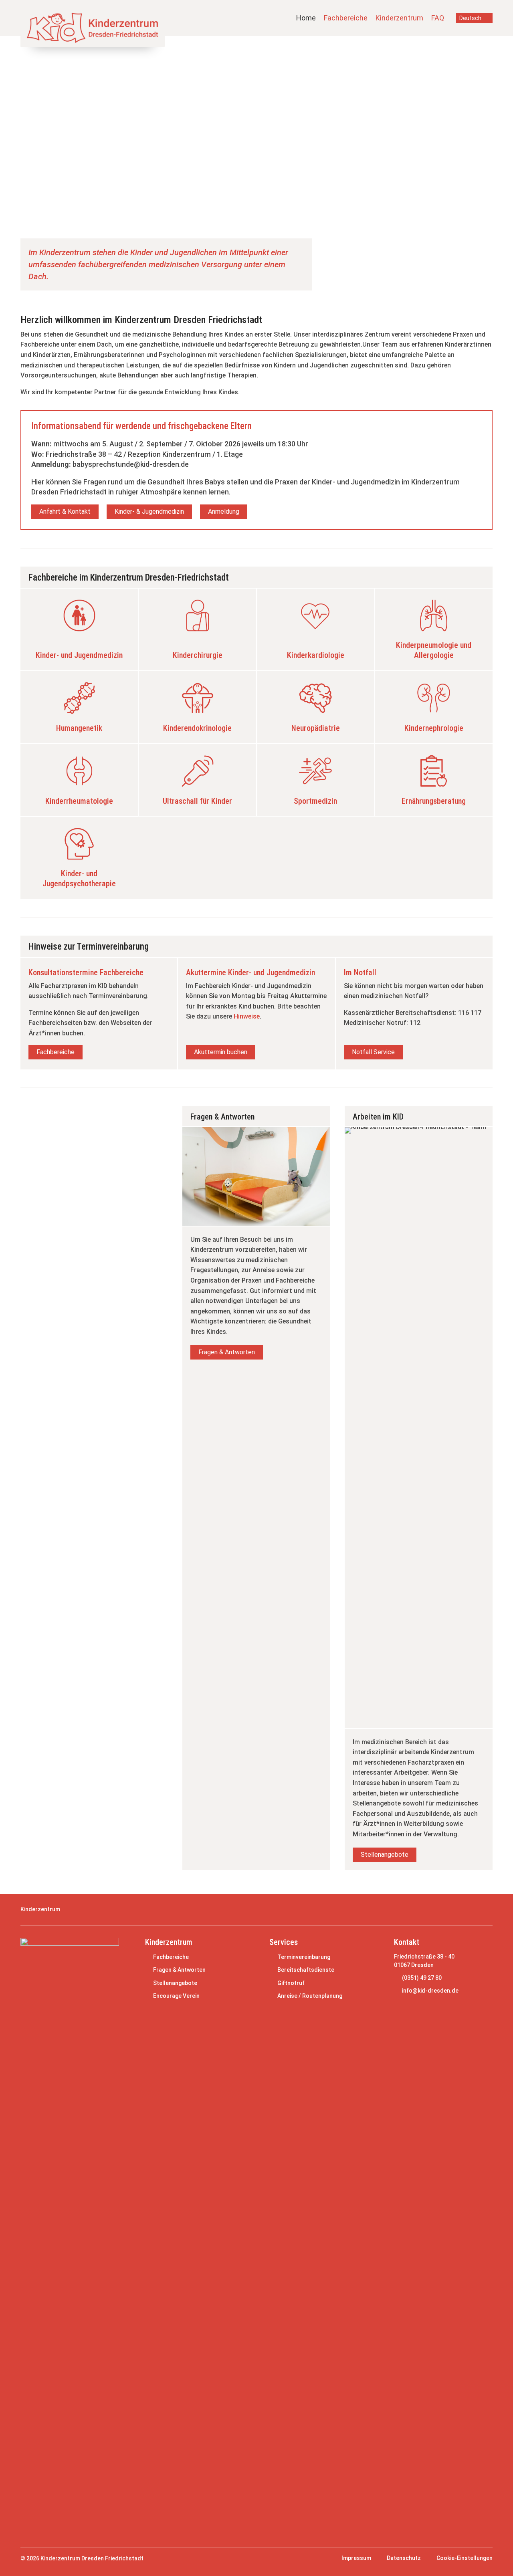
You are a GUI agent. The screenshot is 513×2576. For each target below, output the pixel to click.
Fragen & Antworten (227, 1352)
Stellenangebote (385, 1855)
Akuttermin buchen (221, 1052)
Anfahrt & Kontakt (65, 511)
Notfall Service (373, 1052)
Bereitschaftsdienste (306, 1970)
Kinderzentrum (399, 18)
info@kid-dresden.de (430, 1991)
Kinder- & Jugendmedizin (149, 511)
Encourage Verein (176, 1996)
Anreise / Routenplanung (310, 1996)
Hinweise (247, 1016)
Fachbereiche (346, 18)
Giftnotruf (291, 1983)
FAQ (438, 18)
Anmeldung (224, 511)
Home (306, 18)
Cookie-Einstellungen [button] (465, 2558)
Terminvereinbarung (304, 1957)
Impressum (356, 2558)
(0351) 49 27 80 (422, 1978)
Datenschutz (404, 2558)
